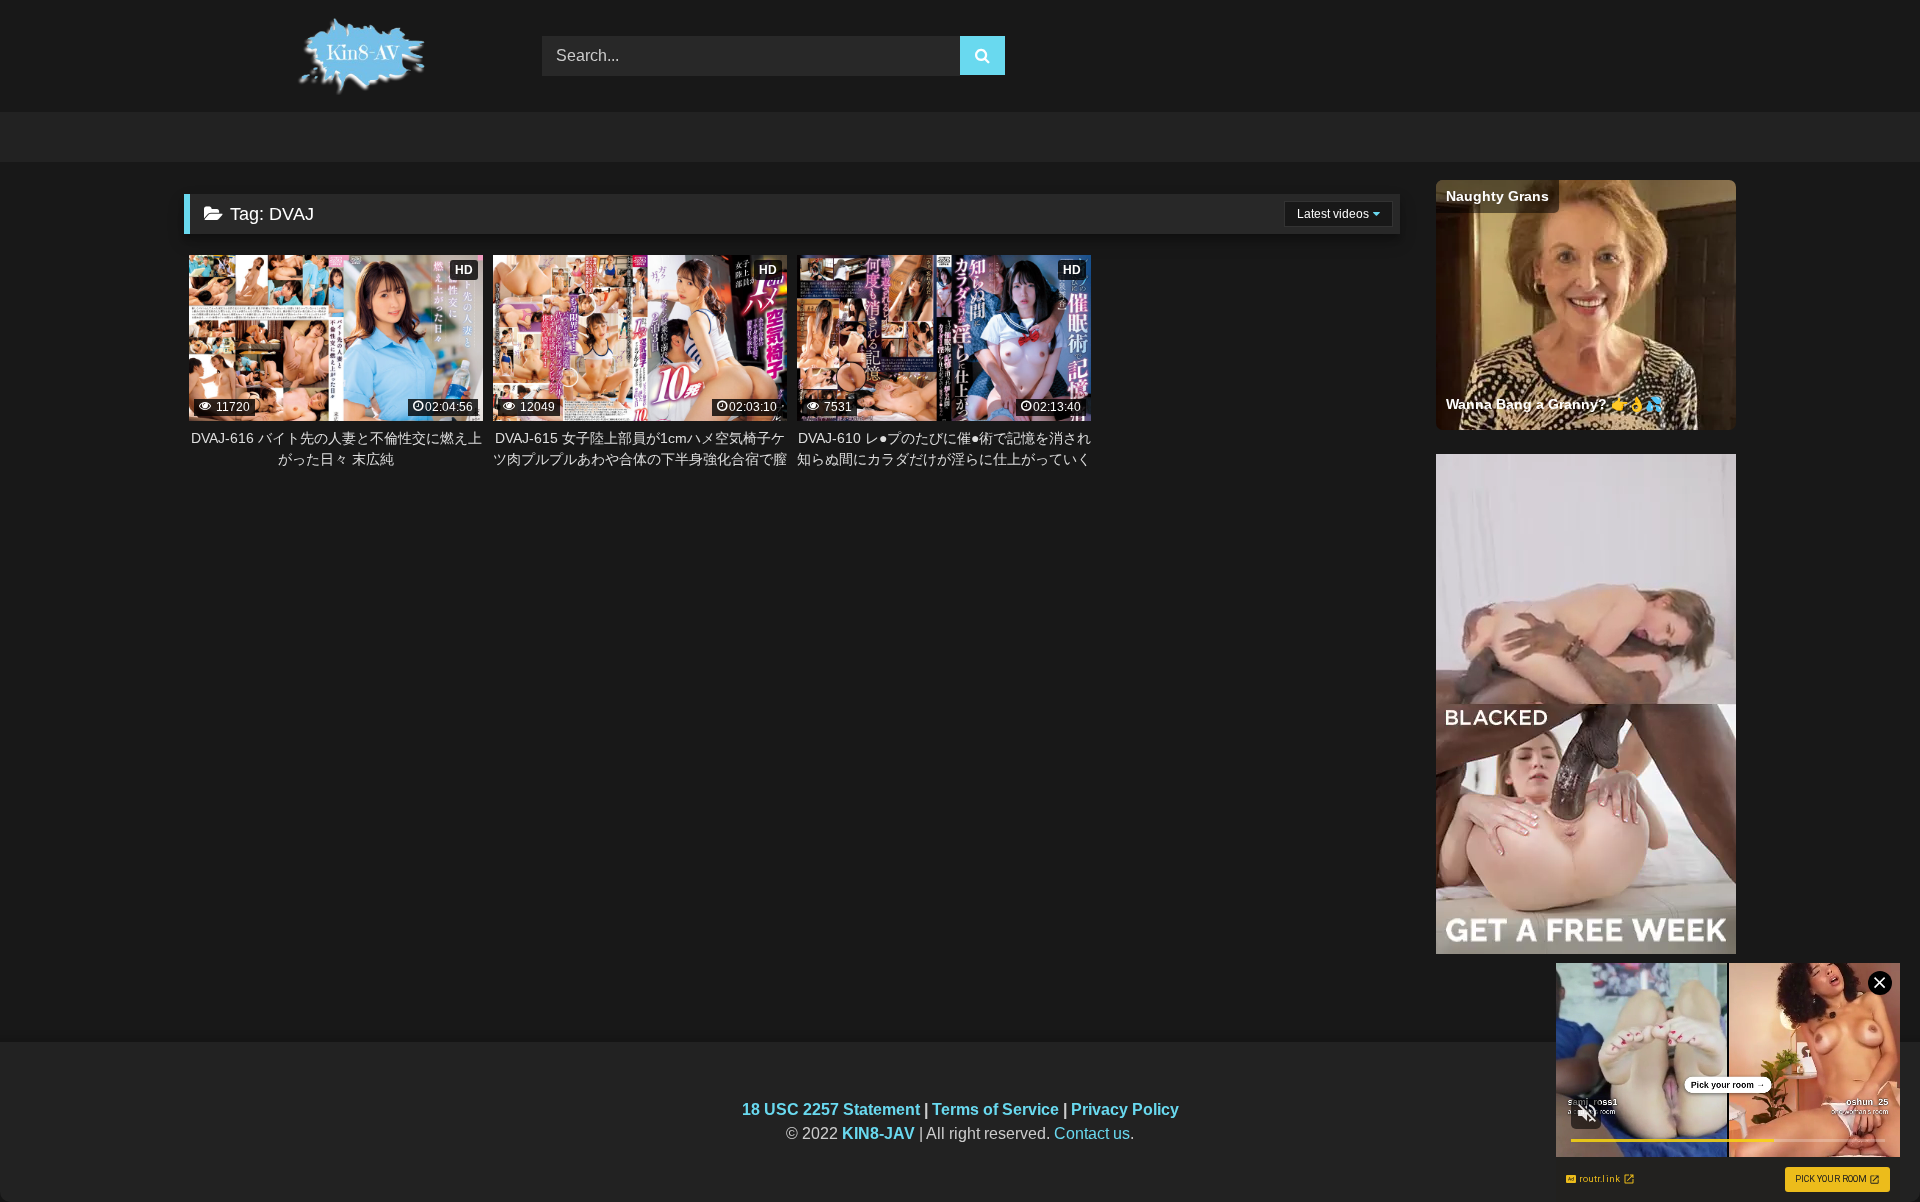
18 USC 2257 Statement (831, 1109)
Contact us (1092, 1133)
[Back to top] (1858, 1142)
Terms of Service (995, 1109)
